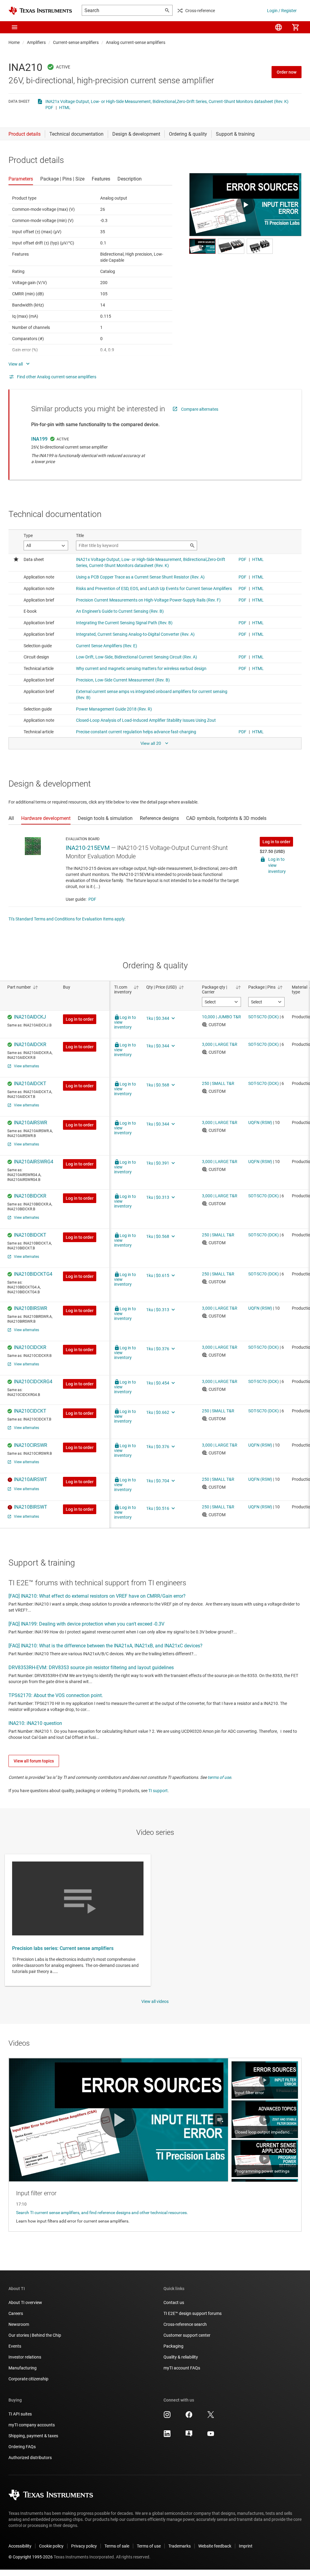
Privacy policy (84, 2546)
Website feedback (215, 2546)
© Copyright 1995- (31, 2557)
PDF (49, 108)
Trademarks (180, 2546)
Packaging (173, 2346)
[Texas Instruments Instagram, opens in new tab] (167, 2417)
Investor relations (25, 2357)
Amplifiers (36, 42)
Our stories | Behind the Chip (35, 2335)
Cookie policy (51, 2546)
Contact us (174, 2302)
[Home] (40, 11)
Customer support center (187, 2335)
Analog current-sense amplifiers (136, 42)
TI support (158, 1791)
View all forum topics (34, 1761)
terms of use (219, 1777)
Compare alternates (200, 409)
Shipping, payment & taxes (33, 2436)
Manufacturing (23, 2368)
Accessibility (20, 2546)
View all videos (155, 2001)
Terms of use (149, 2546)
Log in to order (276, 842)
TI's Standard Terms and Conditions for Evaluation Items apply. (67, 919)
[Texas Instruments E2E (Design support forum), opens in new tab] (189, 2436)
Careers (16, 2313)
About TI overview (25, 2302)
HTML (65, 108)
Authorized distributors (30, 2458)
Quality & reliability (181, 2357)
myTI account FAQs (182, 2368)
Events (15, 2346)
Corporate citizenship (28, 2379)
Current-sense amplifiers (76, 42)
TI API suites (20, 2414)
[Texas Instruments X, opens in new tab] (211, 2417)
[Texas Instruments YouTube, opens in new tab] (211, 2436)
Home (14, 42)
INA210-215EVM (88, 848)
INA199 (39, 439)
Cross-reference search (185, 2324)
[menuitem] (279, 27)
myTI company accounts (32, 2425)
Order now (287, 72)
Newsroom (19, 2324)
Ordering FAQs (22, 2447)
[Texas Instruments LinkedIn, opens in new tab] (167, 2436)
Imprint (246, 2546)
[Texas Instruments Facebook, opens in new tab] (189, 2417)
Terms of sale (117, 2546)
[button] (15, 27)
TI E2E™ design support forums (193, 2313)
